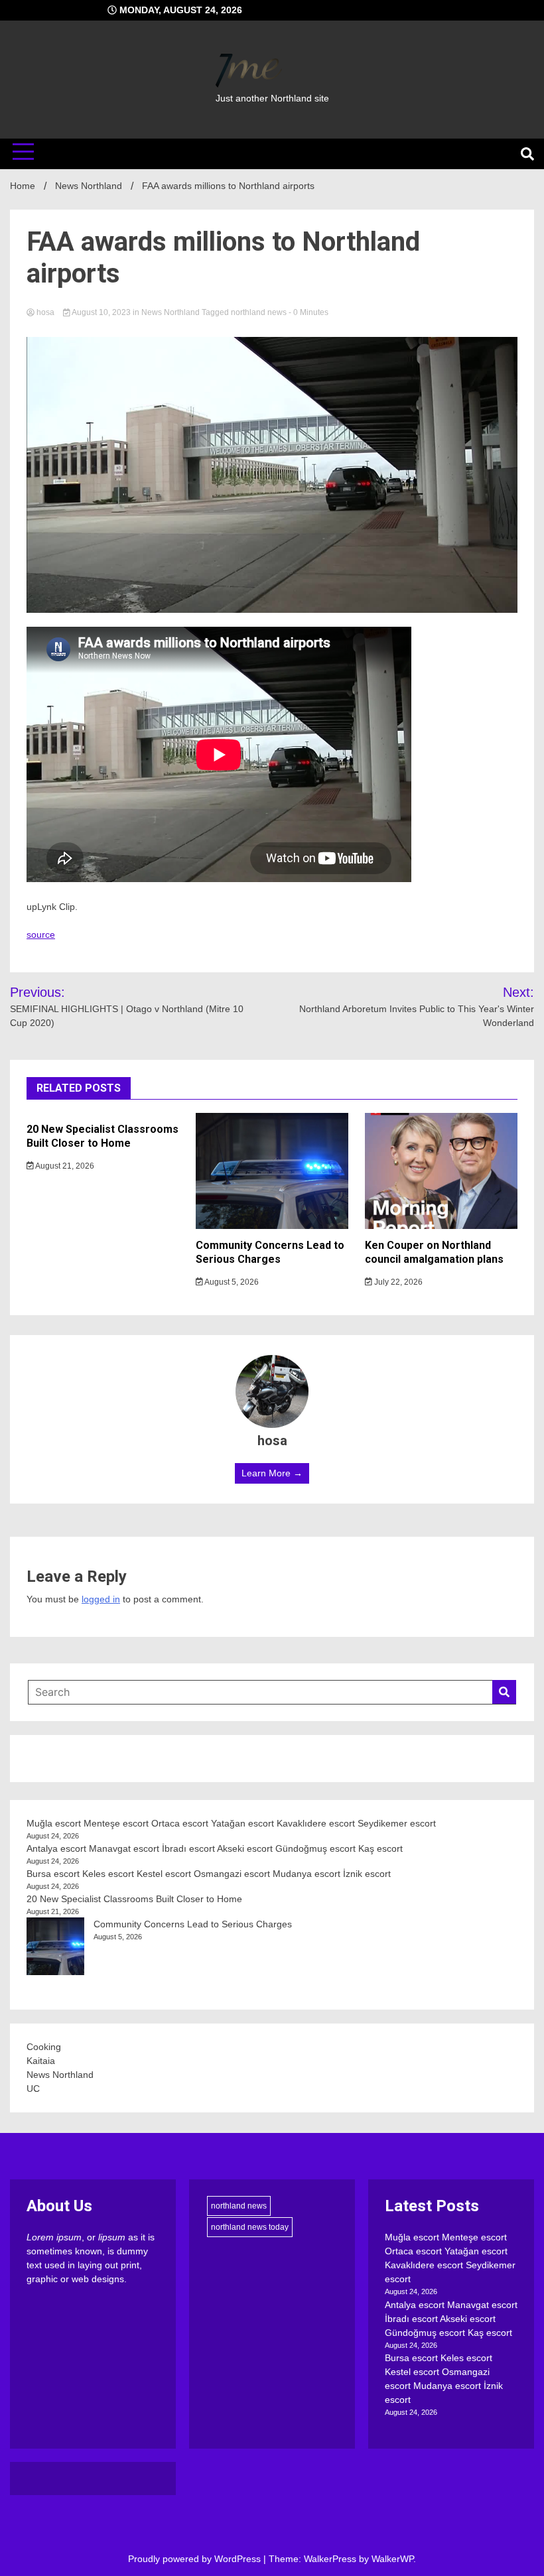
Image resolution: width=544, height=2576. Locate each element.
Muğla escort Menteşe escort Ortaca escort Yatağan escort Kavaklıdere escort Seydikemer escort (231, 1823)
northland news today (250, 2227)
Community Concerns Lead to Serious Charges (270, 1252)
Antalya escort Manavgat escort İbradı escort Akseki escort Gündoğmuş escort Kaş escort (215, 1848)
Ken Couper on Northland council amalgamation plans (434, 1252)
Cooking (44, 2047)
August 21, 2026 (64, 1166)
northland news (259, 312)
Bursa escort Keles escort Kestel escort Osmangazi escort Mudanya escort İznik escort (209, 1874)
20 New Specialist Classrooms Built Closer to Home (102, 1136)
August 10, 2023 (102, 312)
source (41, 934)
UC (33, 2089)
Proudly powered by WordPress (196, 2559)
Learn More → (272, 1473)
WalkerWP (392, 2559)
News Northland (170, 312)
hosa (45, 312)
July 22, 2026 (397, 1282)
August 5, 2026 (231, 1282)
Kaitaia (41, 2061)
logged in (101, 1599)
